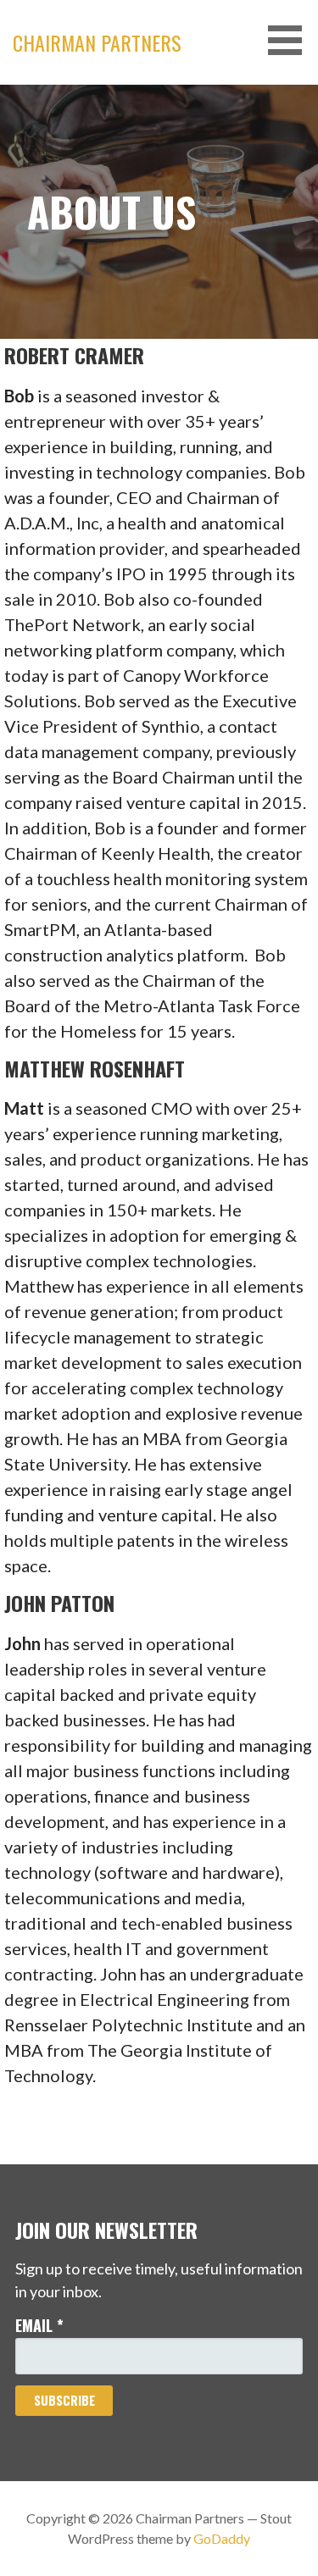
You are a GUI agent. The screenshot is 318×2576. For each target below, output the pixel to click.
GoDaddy (222, 2538)
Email (39, 2325)
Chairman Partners (97, 42)
